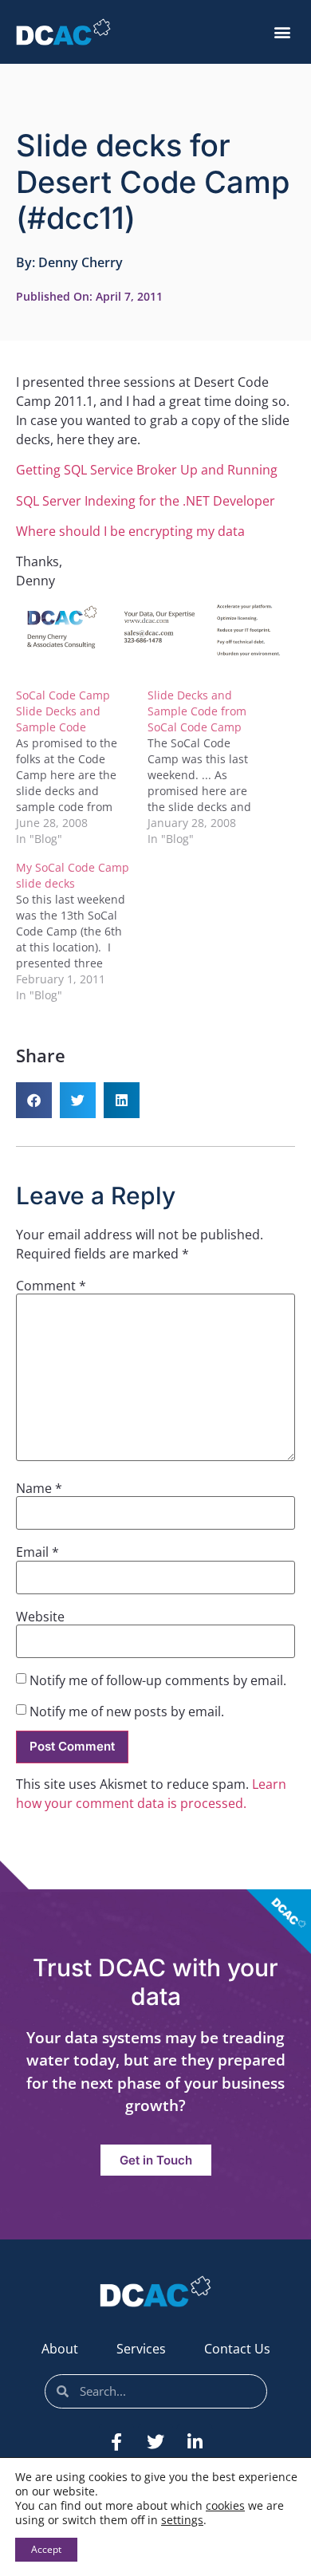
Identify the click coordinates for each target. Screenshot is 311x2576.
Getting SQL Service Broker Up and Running (147, 470)
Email (37, 1552)
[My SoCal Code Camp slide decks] (82, 932)
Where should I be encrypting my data (130, 531)
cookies (225, 2505)
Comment (51, 1286)
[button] (282, 32)
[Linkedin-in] (195, 2442)
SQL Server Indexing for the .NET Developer (146, 501)
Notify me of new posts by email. (127, 1711)
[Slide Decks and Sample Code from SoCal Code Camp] (213, 767)
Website (40, 1617)
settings (182, 2520)
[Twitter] (155, 2442)
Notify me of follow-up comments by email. (158, 1680)
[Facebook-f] (116, 2442)
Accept (46, 2549)
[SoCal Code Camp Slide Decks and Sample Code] (82, 767)
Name (39, 1488)
